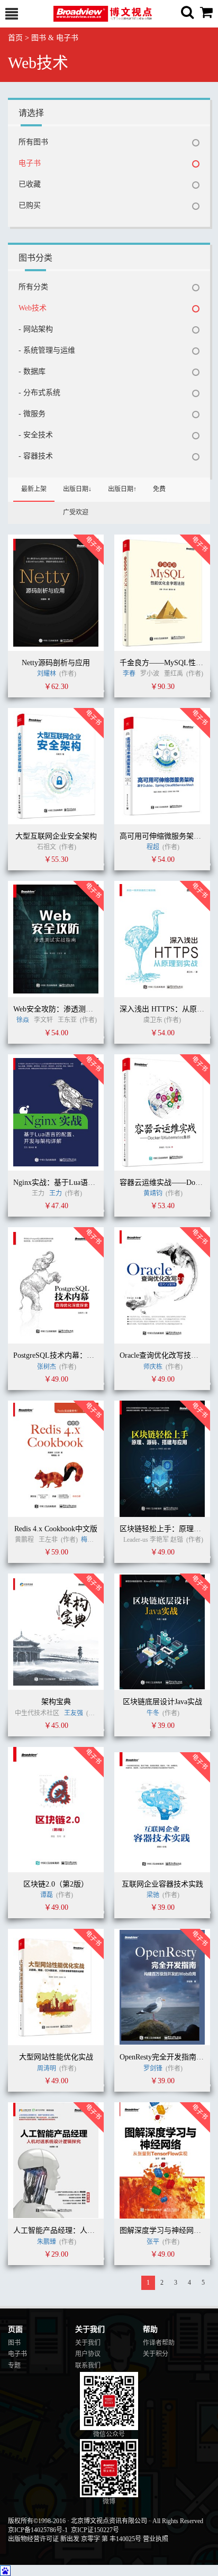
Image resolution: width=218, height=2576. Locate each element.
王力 (56, 1193)
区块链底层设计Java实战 (162, 1702)
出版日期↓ (77, 489)
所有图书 (33, 142)
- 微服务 (32, 414)
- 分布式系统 (39, 393)
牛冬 (153, 1713)
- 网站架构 (36, 329)
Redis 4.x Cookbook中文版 (56, 1529)
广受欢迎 (76, 512)
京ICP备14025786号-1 (38, 2530)
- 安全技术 (36, 435)
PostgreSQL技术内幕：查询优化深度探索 (80, 1355)
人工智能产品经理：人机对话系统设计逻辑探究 (91, 2230)
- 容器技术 (36, 456)
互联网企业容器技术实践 (162, 1884)
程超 (153, 847)
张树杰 (47, 1367)
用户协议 (88, 2354)
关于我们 (88, 2343)
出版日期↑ (122, 489)
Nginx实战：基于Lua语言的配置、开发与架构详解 (95, 1183)
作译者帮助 (159, 2343)
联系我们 (88, 2366)
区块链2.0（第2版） (56, 1884)
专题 (14, 2366)
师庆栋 (154, 1367)
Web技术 (33, 308)
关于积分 (156, 2354)
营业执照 (156, 2539)
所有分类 (33, 287)
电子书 (30, 163)
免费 (159, 489)
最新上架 (34, 489)
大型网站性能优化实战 (56, 2057)
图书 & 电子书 (55, 38)
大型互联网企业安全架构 (56, 836)
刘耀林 (47, 674)
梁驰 (153, 1895)
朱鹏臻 (47, 2242)
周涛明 (47, 2068)
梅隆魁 (90, 1540)
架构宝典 (56, 1702)
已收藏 (30, 184)
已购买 (30, 205)
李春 (129, 674)
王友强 (74, 1713)
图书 (14, 2343)
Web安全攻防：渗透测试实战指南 (68, 1009)
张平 (153, 2242)
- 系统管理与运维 (47, 350)
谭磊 (47, 1895)
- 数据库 (32, 371)
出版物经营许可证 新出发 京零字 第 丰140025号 (75, 2539)
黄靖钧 (153, 1193)
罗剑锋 (154, 2068)
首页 (15, 38)
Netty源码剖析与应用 (56, 663)
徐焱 (23, 1020)
